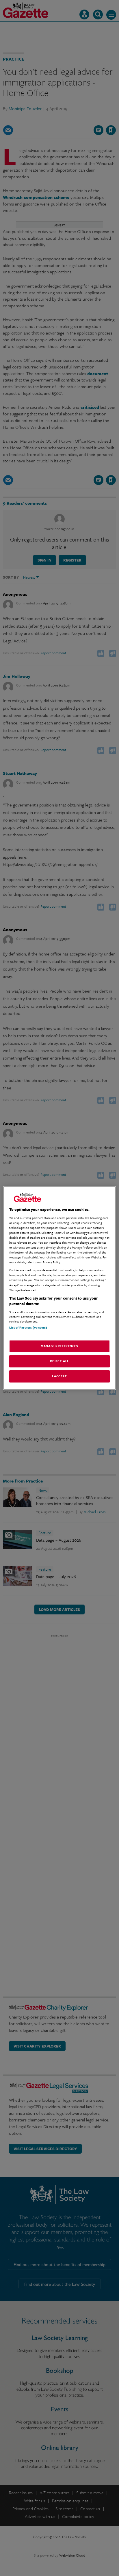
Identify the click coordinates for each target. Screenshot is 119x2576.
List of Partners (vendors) (28, 1327)
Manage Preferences (59, 1346)
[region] (59, 1288)
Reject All (59, 1361)
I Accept (59, 1376)
